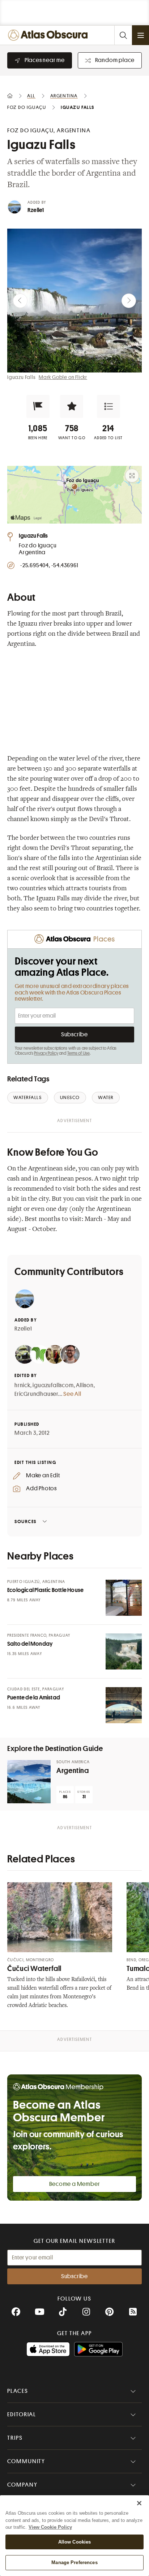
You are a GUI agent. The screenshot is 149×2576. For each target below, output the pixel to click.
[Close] (139, 2503)
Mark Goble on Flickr (63, 377)
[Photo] (124, 1598)
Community (26, 2461)
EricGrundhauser (36, 1394)
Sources (25, 1521)
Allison (85, 1385)
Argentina (73, 1771)
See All (72, 1394)
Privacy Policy (46, 1053)
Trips (15, 2438)
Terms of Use (78, 1053)
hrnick (22, 1385)
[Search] (123, 35)
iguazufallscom (53, 1385)
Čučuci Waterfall (34, 1969)
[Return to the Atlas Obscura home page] (49, 35)
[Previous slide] (20, 301)
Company (22, 2485)
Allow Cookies (75, 2542)
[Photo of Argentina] (29, 1782)
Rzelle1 (36, 210)
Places (18, 2391)
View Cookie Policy (50, 2527)
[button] (38, 406)
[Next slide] (129, 301)
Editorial (22, 2414)
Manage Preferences (74, 2562)
